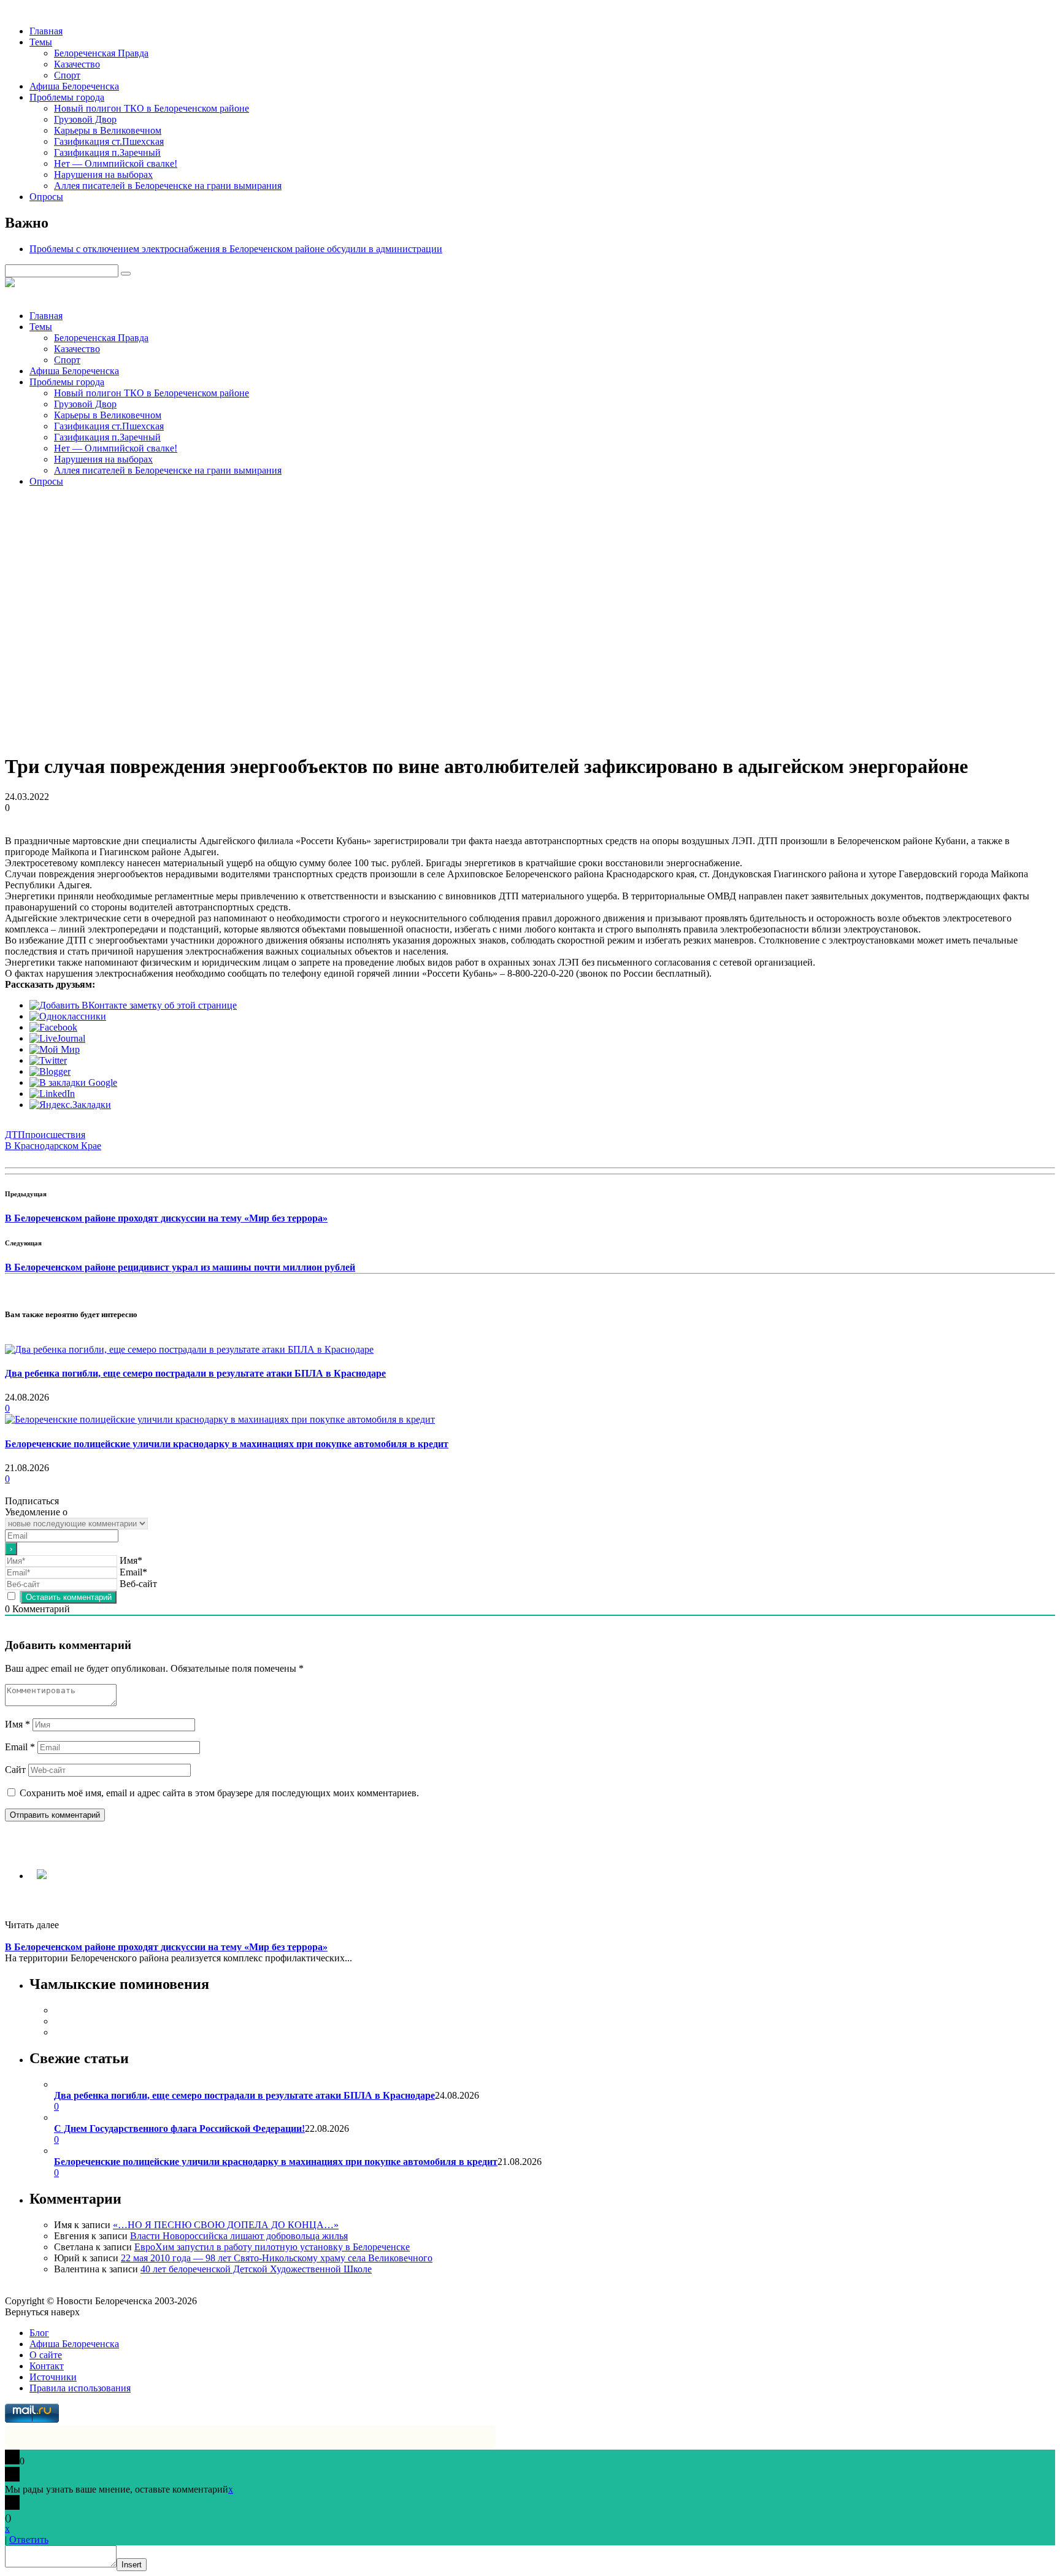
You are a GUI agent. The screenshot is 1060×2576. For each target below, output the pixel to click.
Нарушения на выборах (103, 175)
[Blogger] (50, 1071)
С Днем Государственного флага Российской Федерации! (179, 2128)
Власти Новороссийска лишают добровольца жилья (239, 2236)
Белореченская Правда (101, 53)
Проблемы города (67, 97)
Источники (53, 2377)
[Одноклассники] (68, 1016)
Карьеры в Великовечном (108, 130)
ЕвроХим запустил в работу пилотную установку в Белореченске (272, 2247)
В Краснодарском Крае (53, 1146)
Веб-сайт (138, 1584)
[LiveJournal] (57, 1038)
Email (20, 1747)
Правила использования (80, 2388)
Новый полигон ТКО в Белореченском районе (152, 108)
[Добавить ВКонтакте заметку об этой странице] (133, 1005)
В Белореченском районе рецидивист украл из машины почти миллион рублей (180, 1267)
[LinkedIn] (52, 1094)
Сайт (15, 1770)
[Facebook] (53, 1027)
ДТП (15, 1135)
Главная (46, 31)
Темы (41, 42)
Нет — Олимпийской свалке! (116, 163)
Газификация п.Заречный (107, 152)
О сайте (46, 2355)
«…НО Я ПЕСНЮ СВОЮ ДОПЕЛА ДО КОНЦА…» (226, 2225)
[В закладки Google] (73, 1082)
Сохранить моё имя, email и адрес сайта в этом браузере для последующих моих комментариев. (219, 1793)
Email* (133, 1572)
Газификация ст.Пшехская (109, 141)
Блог (39, 2333)
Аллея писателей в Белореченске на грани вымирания (168, 186)
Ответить (29, 2539)
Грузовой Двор (85, 119)
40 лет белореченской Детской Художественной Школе (256, 2269)
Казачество (77, 64)
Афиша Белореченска (74, 86)
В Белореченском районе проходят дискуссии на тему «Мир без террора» (166, 1218)
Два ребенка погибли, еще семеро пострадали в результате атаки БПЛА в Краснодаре (195, 1373)
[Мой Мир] (55, 1049)
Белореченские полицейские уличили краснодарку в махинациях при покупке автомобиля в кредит (227, 1444)
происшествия (55, 1135)
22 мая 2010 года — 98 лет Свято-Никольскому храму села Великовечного (277, 2258)
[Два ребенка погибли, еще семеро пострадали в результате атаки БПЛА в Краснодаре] (189, 1349)
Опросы (46, 197)
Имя (17, 1724)
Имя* (131, 1560)
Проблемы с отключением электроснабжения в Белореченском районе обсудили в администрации (236, 249)
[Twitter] (48, 1060)
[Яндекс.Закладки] (70, 1105)
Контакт (47, 2366)
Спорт (67, 75)
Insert (132, 2565)
